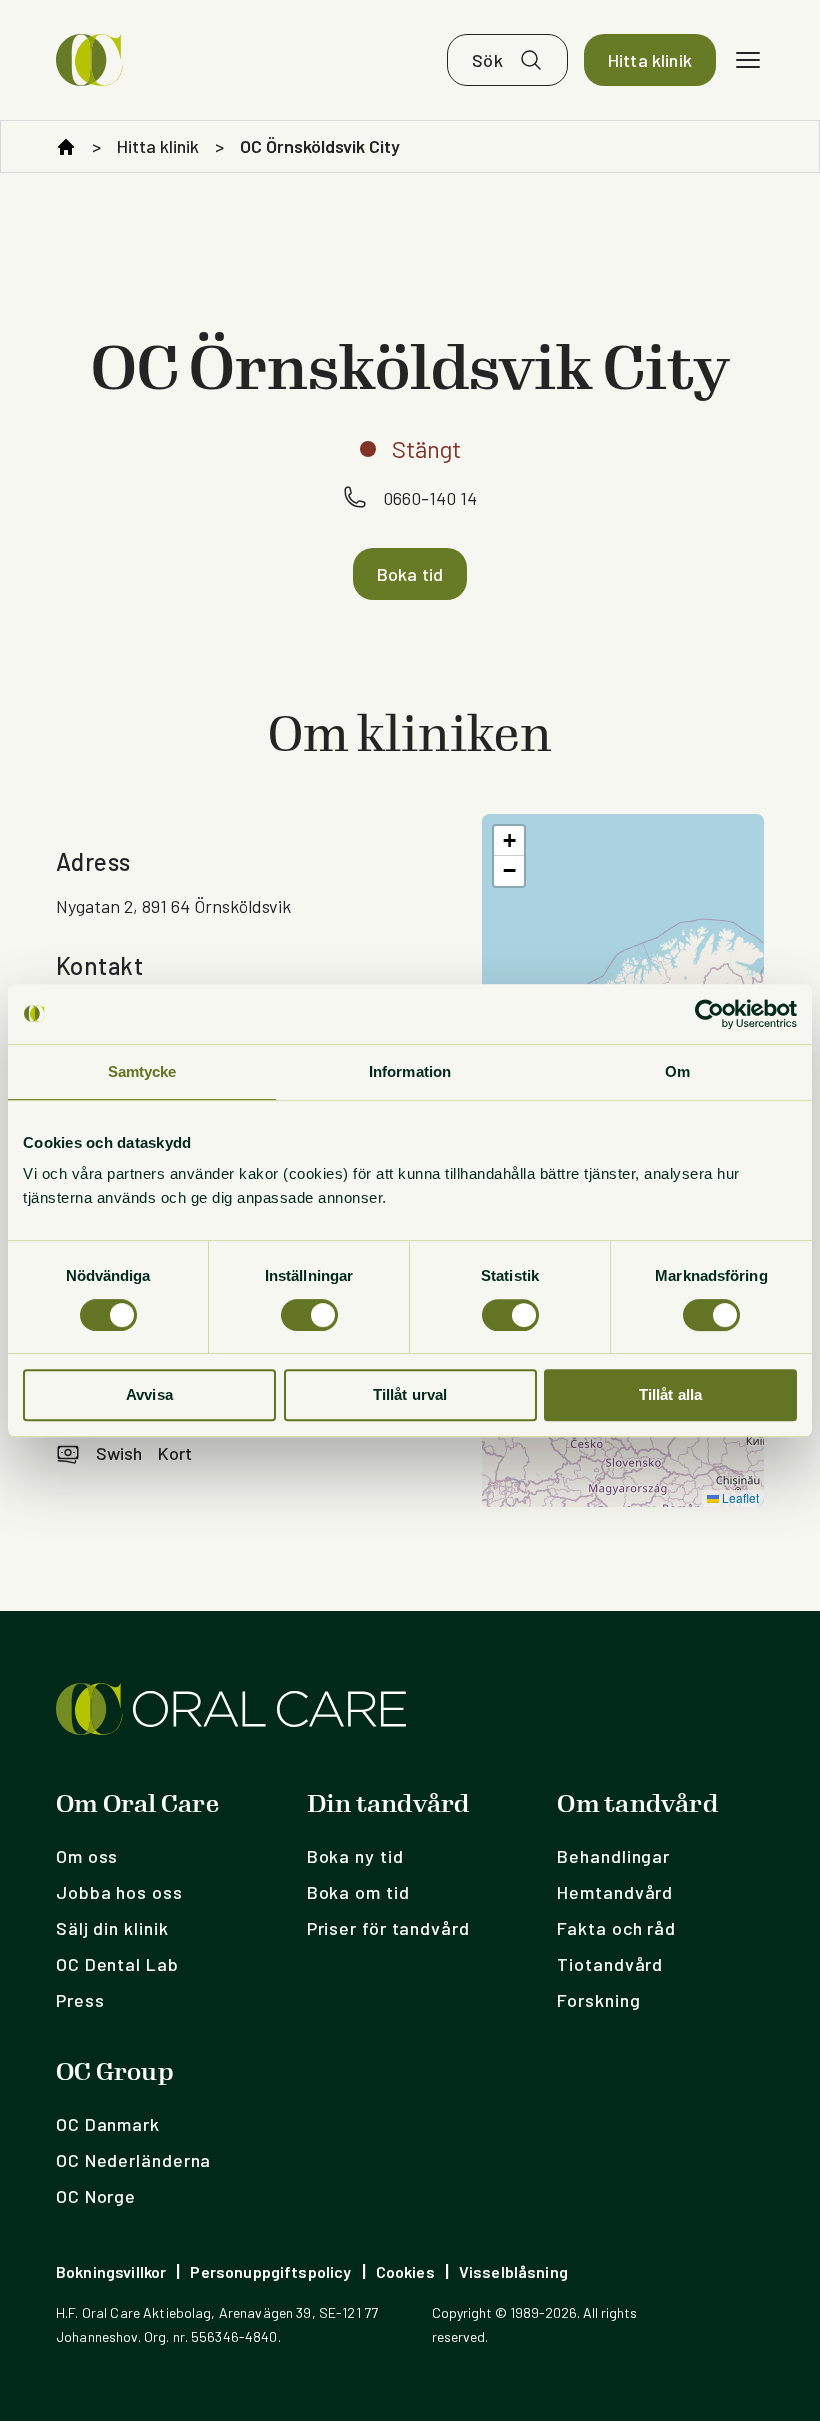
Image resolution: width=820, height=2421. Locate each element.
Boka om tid (358, 1892)
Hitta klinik (650, 60)
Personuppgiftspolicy (270, 2271)
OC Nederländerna (133, 2160)
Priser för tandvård (388, 1928)
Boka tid (410, 574)
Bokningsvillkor (111, 2271)
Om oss (87, 1856)
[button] (509, 841)
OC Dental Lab (117, 1964)
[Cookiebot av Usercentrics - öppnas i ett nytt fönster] (709, 1014)
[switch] (309, 1315)
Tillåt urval (410, 1394)
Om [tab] (677, 1071)
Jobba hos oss (119, 1892)
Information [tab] (410, 1071)
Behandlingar (613, 1856)
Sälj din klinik (112, 1928)
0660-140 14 (430, 498)
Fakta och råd (616, 1928)
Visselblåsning (513, 2271)
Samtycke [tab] (142, 1071)
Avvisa (149, 1394)
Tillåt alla (671, 1394)
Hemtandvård (615, 1892)
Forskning (598, 2000)
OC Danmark (108, 2124)
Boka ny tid (355, 1856)
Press (80, 2000)
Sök (487, 60)
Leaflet (739, 1497)
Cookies (405, 2271)
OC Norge (96, 2196)
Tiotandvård (610, 1964)
